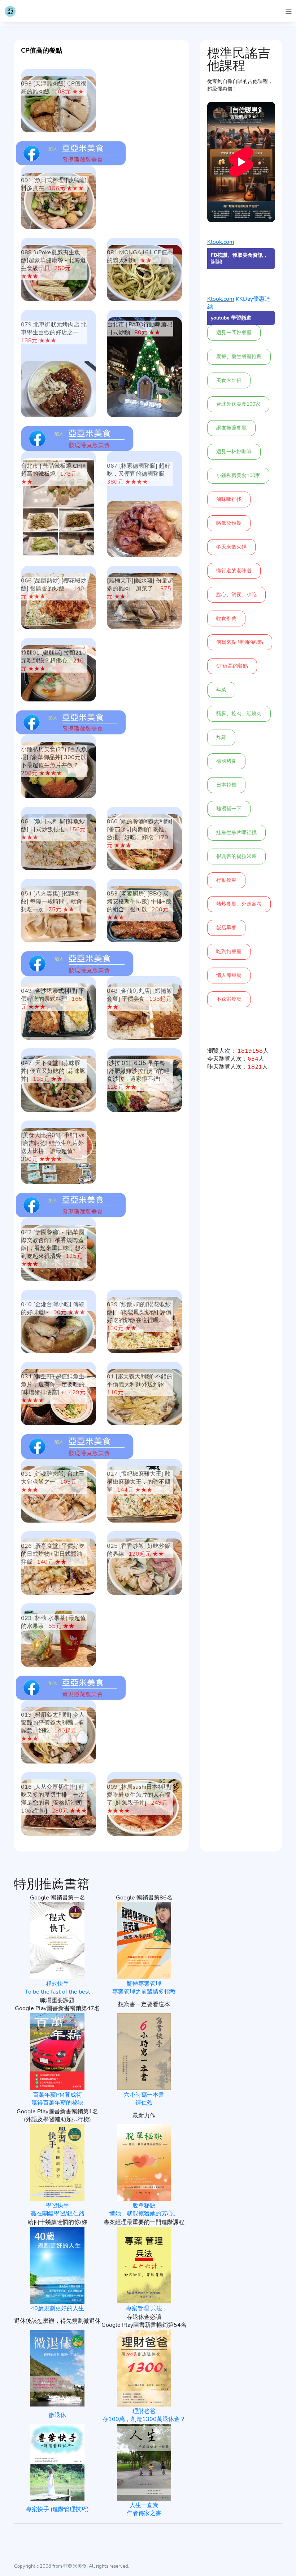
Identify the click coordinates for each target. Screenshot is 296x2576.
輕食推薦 (226, 618)
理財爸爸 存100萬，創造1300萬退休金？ (144, 2415)
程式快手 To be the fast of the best (58, 1988)
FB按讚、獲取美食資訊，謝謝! (239, 259)
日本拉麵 (226, 785)
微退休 (57, 2415)
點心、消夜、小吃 (236, 595)
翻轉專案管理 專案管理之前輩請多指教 (144, 1988)
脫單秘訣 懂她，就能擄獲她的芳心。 (144, 2210)
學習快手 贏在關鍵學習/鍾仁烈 (58, 2210)
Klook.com (221, 242)
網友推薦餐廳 (231, 428)
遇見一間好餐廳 (234, 333)
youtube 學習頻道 (231, 318)
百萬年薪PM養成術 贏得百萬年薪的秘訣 (57, 2099)
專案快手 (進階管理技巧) (57, 2509)
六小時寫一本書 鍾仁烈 (144, 2099)
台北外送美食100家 (238, 404)
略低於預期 (229, 523)
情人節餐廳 (229, 975)
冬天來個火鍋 (231, 547)
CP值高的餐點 (232, 666)
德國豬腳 (226, 761)
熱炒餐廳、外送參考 (239, 904)
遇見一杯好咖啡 (234, 452)
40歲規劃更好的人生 (57, 2308)
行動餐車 (226, 880)
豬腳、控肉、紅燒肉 (239, 714)
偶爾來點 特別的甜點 (240, 642)
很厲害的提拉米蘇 (236, 856)
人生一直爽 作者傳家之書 (144, 2509)
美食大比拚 (229, 380)
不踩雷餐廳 (229, 999)
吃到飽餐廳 (229, 952)
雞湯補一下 (229, 809)
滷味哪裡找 (229, 499)
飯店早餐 (226, 928)
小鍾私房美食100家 (238, 475)
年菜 (221, 690)
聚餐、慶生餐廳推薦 (239, 356)
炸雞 (221, 737)
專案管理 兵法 (144, 2308)
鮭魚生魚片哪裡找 (236, 833)
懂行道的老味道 (234, 571)
